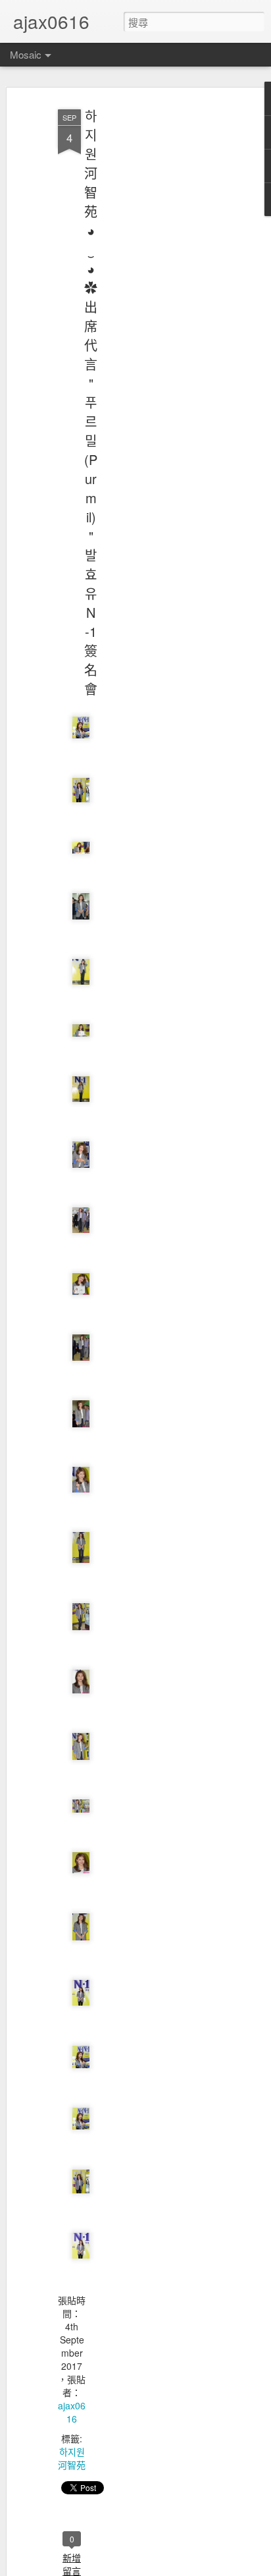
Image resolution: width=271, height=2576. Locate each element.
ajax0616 (72, 2412)
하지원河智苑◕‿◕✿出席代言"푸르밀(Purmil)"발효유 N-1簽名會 (91, 402)
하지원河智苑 (72, 2458)
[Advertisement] (158, 310)
